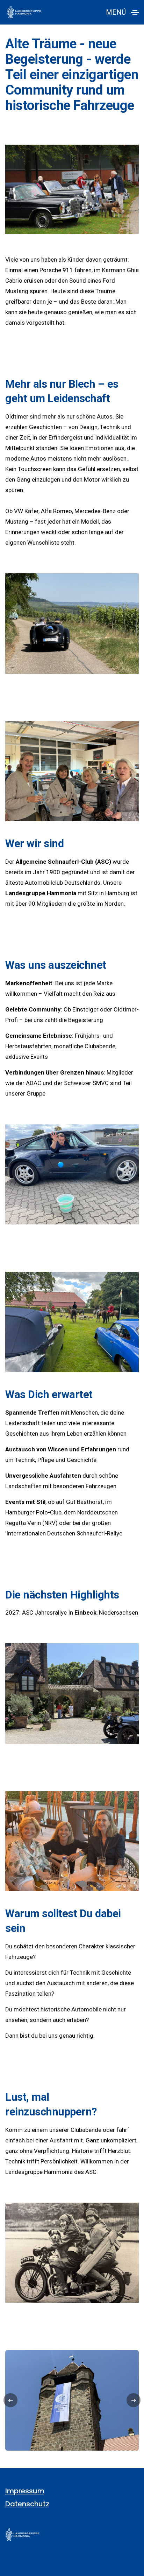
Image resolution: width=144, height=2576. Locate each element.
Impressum (25, 2491)
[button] (10, 2400)
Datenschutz (27, 2504)
